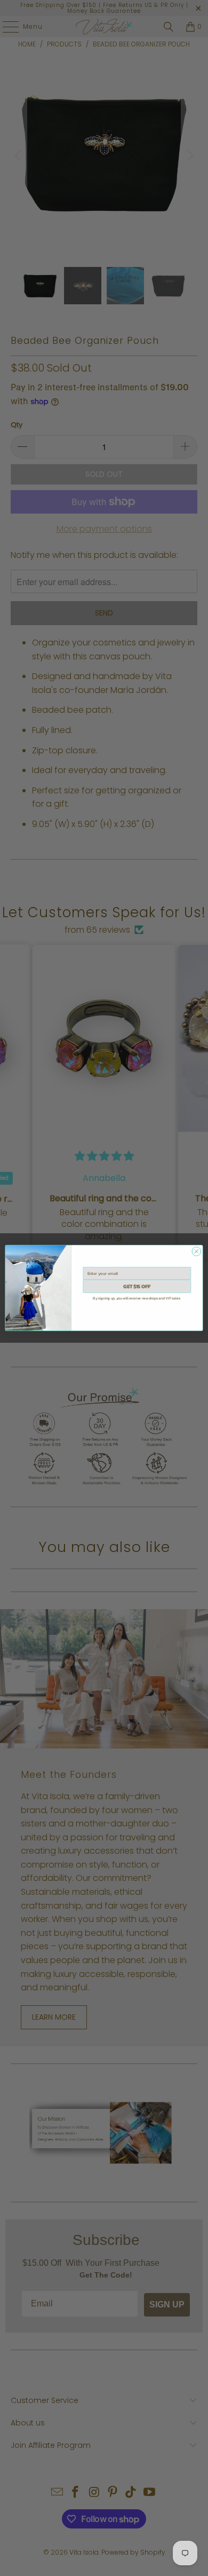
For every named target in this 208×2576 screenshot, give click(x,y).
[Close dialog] (197, 1252)
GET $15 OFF (137, 1286)
